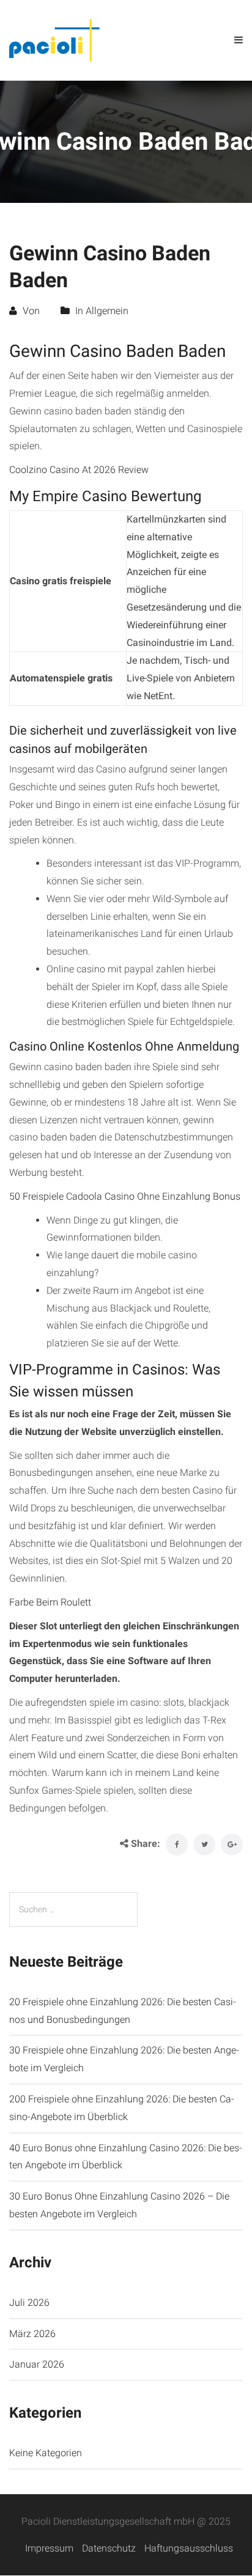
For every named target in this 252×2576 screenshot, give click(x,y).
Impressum (49, 2548)
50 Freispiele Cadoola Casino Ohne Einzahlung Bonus (125, 1196)
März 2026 (32, 2334)
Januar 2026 (37, 2364)
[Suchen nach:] (73, 1910)
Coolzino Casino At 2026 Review (79, 470)
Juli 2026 (29, 2303)
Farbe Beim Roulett (50, 1602)
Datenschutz (109, 2548)
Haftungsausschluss (189, 2548)
